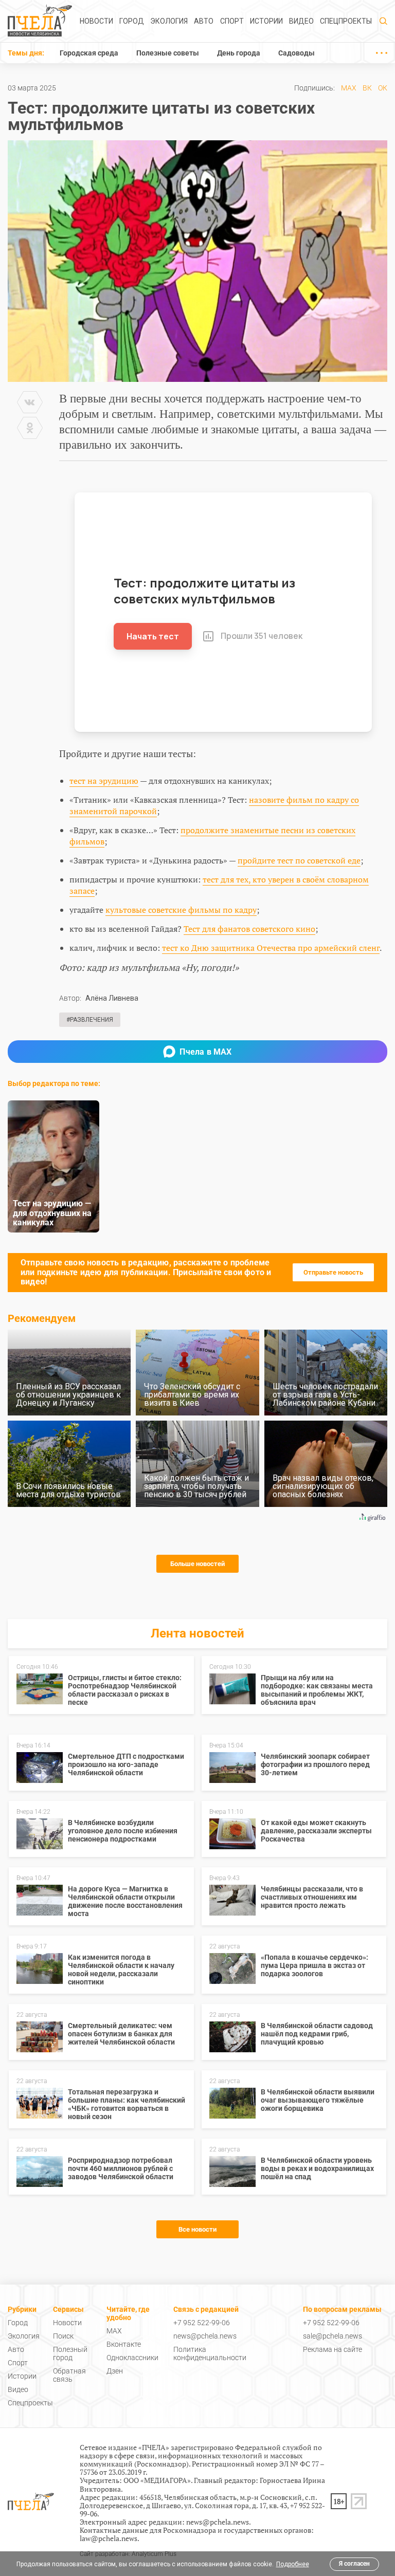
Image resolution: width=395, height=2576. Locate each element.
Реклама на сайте (333, 2349)
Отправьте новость (333, 1272)
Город (132, 21)
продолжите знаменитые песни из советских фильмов (212, 836)
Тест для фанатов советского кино (249, 929)
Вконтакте (124, 2344)
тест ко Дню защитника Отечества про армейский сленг (271, 948)
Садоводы (297, 53)
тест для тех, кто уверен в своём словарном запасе (219, 885)
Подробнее (293, 2564)
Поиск (63, 2336)
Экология (169, 21)
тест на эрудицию (104, 781)
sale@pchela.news (333, 2336)
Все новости (197, 2229)
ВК (367, 88)
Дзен (115, 2371)
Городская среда (89, 53)
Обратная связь (69, 2375)
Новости (96, 21)
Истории (266, 21)
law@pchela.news (109, 2538)
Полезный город (70, 2353)
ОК (383, 88)
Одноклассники (132, 2358)
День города (239, 53)
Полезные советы (168, 53)
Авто (204, 21)
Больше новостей (197, 1564)
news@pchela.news (205, 2336)
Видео (301, 21)
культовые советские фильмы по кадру (181, 910)
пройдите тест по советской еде (299, 860)
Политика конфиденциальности (210, 2353)
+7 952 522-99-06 (202, 2323)
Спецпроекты (346, 21)
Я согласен (354, 2564)
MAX (349, 88)
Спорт (232, 21)
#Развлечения (90, 1020)
